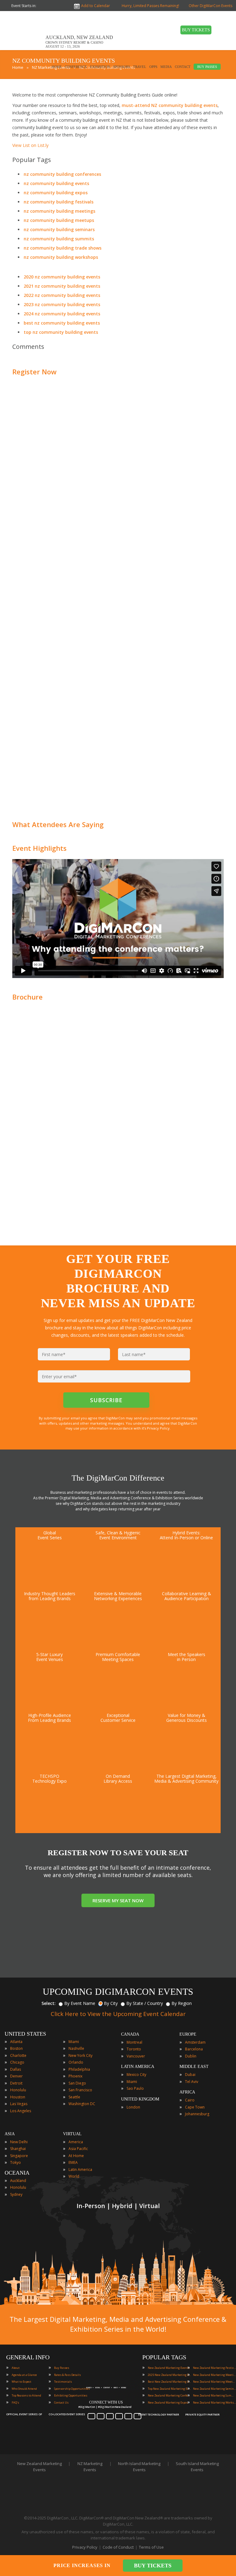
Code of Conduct (118, 2547)
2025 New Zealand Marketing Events (169, 2375)
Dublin (191, 2056)
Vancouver (136, 2056)
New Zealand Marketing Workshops (214, 2402)
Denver (16, 2076)
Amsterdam (195, 2042)
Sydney (16, 2194)
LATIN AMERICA (138, 2067)
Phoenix (75, 2076)
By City (111, 2003)
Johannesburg (197, 2114)
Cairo (190, 2100)
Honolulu (18, 2090)
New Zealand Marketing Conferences (169, 2395)
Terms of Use (151, 2547)
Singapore (19, 2156)
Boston (16, 2048)
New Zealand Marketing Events (169, 2368)
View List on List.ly (30, 145)
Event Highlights (39, 848)
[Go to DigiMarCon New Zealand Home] (26, 49)
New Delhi (19, 2142)
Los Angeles (21, 2111)
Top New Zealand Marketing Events (169, 2389)
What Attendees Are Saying (58, 824)
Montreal (134, 2042)
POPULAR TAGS (164, 2357)
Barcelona (194, 2049)
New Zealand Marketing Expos (168, 2402)
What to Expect (22, 2382)
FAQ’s (15, 2402)
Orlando (76, 2062)
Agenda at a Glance (24, 2375)
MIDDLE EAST (194, 2067)
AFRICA (187, 2092)
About (16, 2368)
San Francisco (80, 2090)
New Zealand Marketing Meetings (214, 2375)
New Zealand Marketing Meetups (214, 2382)
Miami (74, 2042)
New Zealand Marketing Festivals (214, 2368)
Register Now (34, 372)
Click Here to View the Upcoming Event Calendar (118, 2014)
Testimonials (63, 2382)
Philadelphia (79, 2069)
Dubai (190, 2075)
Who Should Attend (24, 2389)
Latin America (80, 2170)
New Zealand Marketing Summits (214, 2395)
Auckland (18, 2181)
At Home (76, 2156)
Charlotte (18, 2055)
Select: (49, 2003)
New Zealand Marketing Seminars (214, 2389)
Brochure (28, 997)
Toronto (134, 2049)
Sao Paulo (135, 2088)
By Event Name (80, 2003)
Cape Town (195, 2107)
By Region (182, 2003)
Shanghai (18, 2149)
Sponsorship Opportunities (72, 2389)
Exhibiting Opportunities (71, 2395)
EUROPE (188, 2034)
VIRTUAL (72, 2134)
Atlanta (16, 2042)
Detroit (16, 2083)
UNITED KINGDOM (140, 2099)
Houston (18, 2097)
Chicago (17, 2062)
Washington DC (82, 2104)
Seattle (74, 2097)
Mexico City (136, 2075)
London (133, 2107)
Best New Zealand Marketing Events (169, 2382)
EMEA (73, 2162)
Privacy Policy (85, 2547)
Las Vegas (19, 2104)
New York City (81, 2055)
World (74, 2176)
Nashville (76, 2048)
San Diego (77, 2083)
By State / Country (145, 2003)
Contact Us (61, 2402)
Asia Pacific (78, 2149)
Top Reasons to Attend (26, 2395)
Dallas (16, 2069)
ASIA (10, 2134)
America (76, 2142)
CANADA (130, 2034)
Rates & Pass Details (67, 2375)
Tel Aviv (192, 2082)
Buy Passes (62, 2368)
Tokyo (16, 2162)
